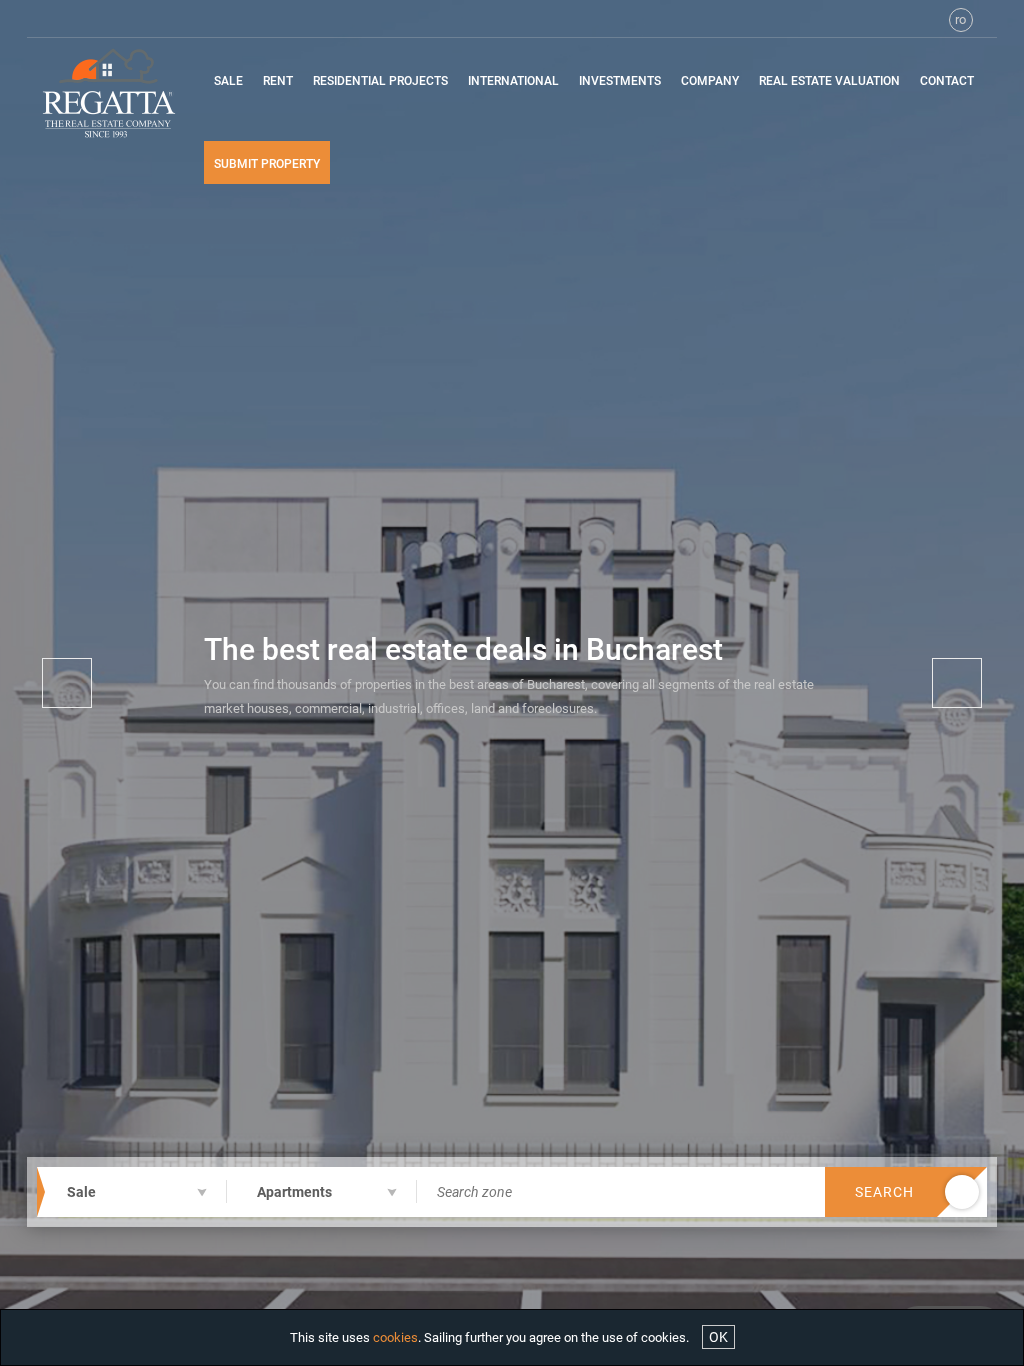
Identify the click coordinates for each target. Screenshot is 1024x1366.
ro (960, 19)
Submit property (267, 164)
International (513, 81)
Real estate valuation (829, 81)
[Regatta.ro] (108, 93)
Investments (620, 81)
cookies (395, 1337)
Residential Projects (380, 81)
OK (718, 1337)
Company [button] (710, 81)
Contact (947, 81)
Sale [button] (228, 81)
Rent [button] (278, 81)
